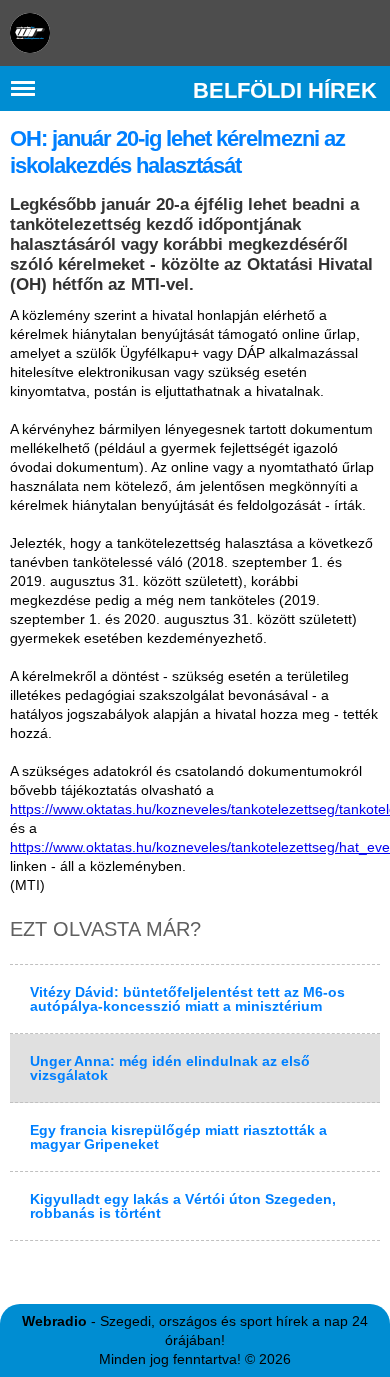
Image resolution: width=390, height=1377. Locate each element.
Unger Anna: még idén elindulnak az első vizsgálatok (170, 1068)
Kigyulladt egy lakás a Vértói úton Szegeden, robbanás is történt (183, 1206)
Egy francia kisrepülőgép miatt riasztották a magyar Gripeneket (178, 1137)
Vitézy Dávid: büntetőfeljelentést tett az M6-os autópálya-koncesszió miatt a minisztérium (187, 999)
